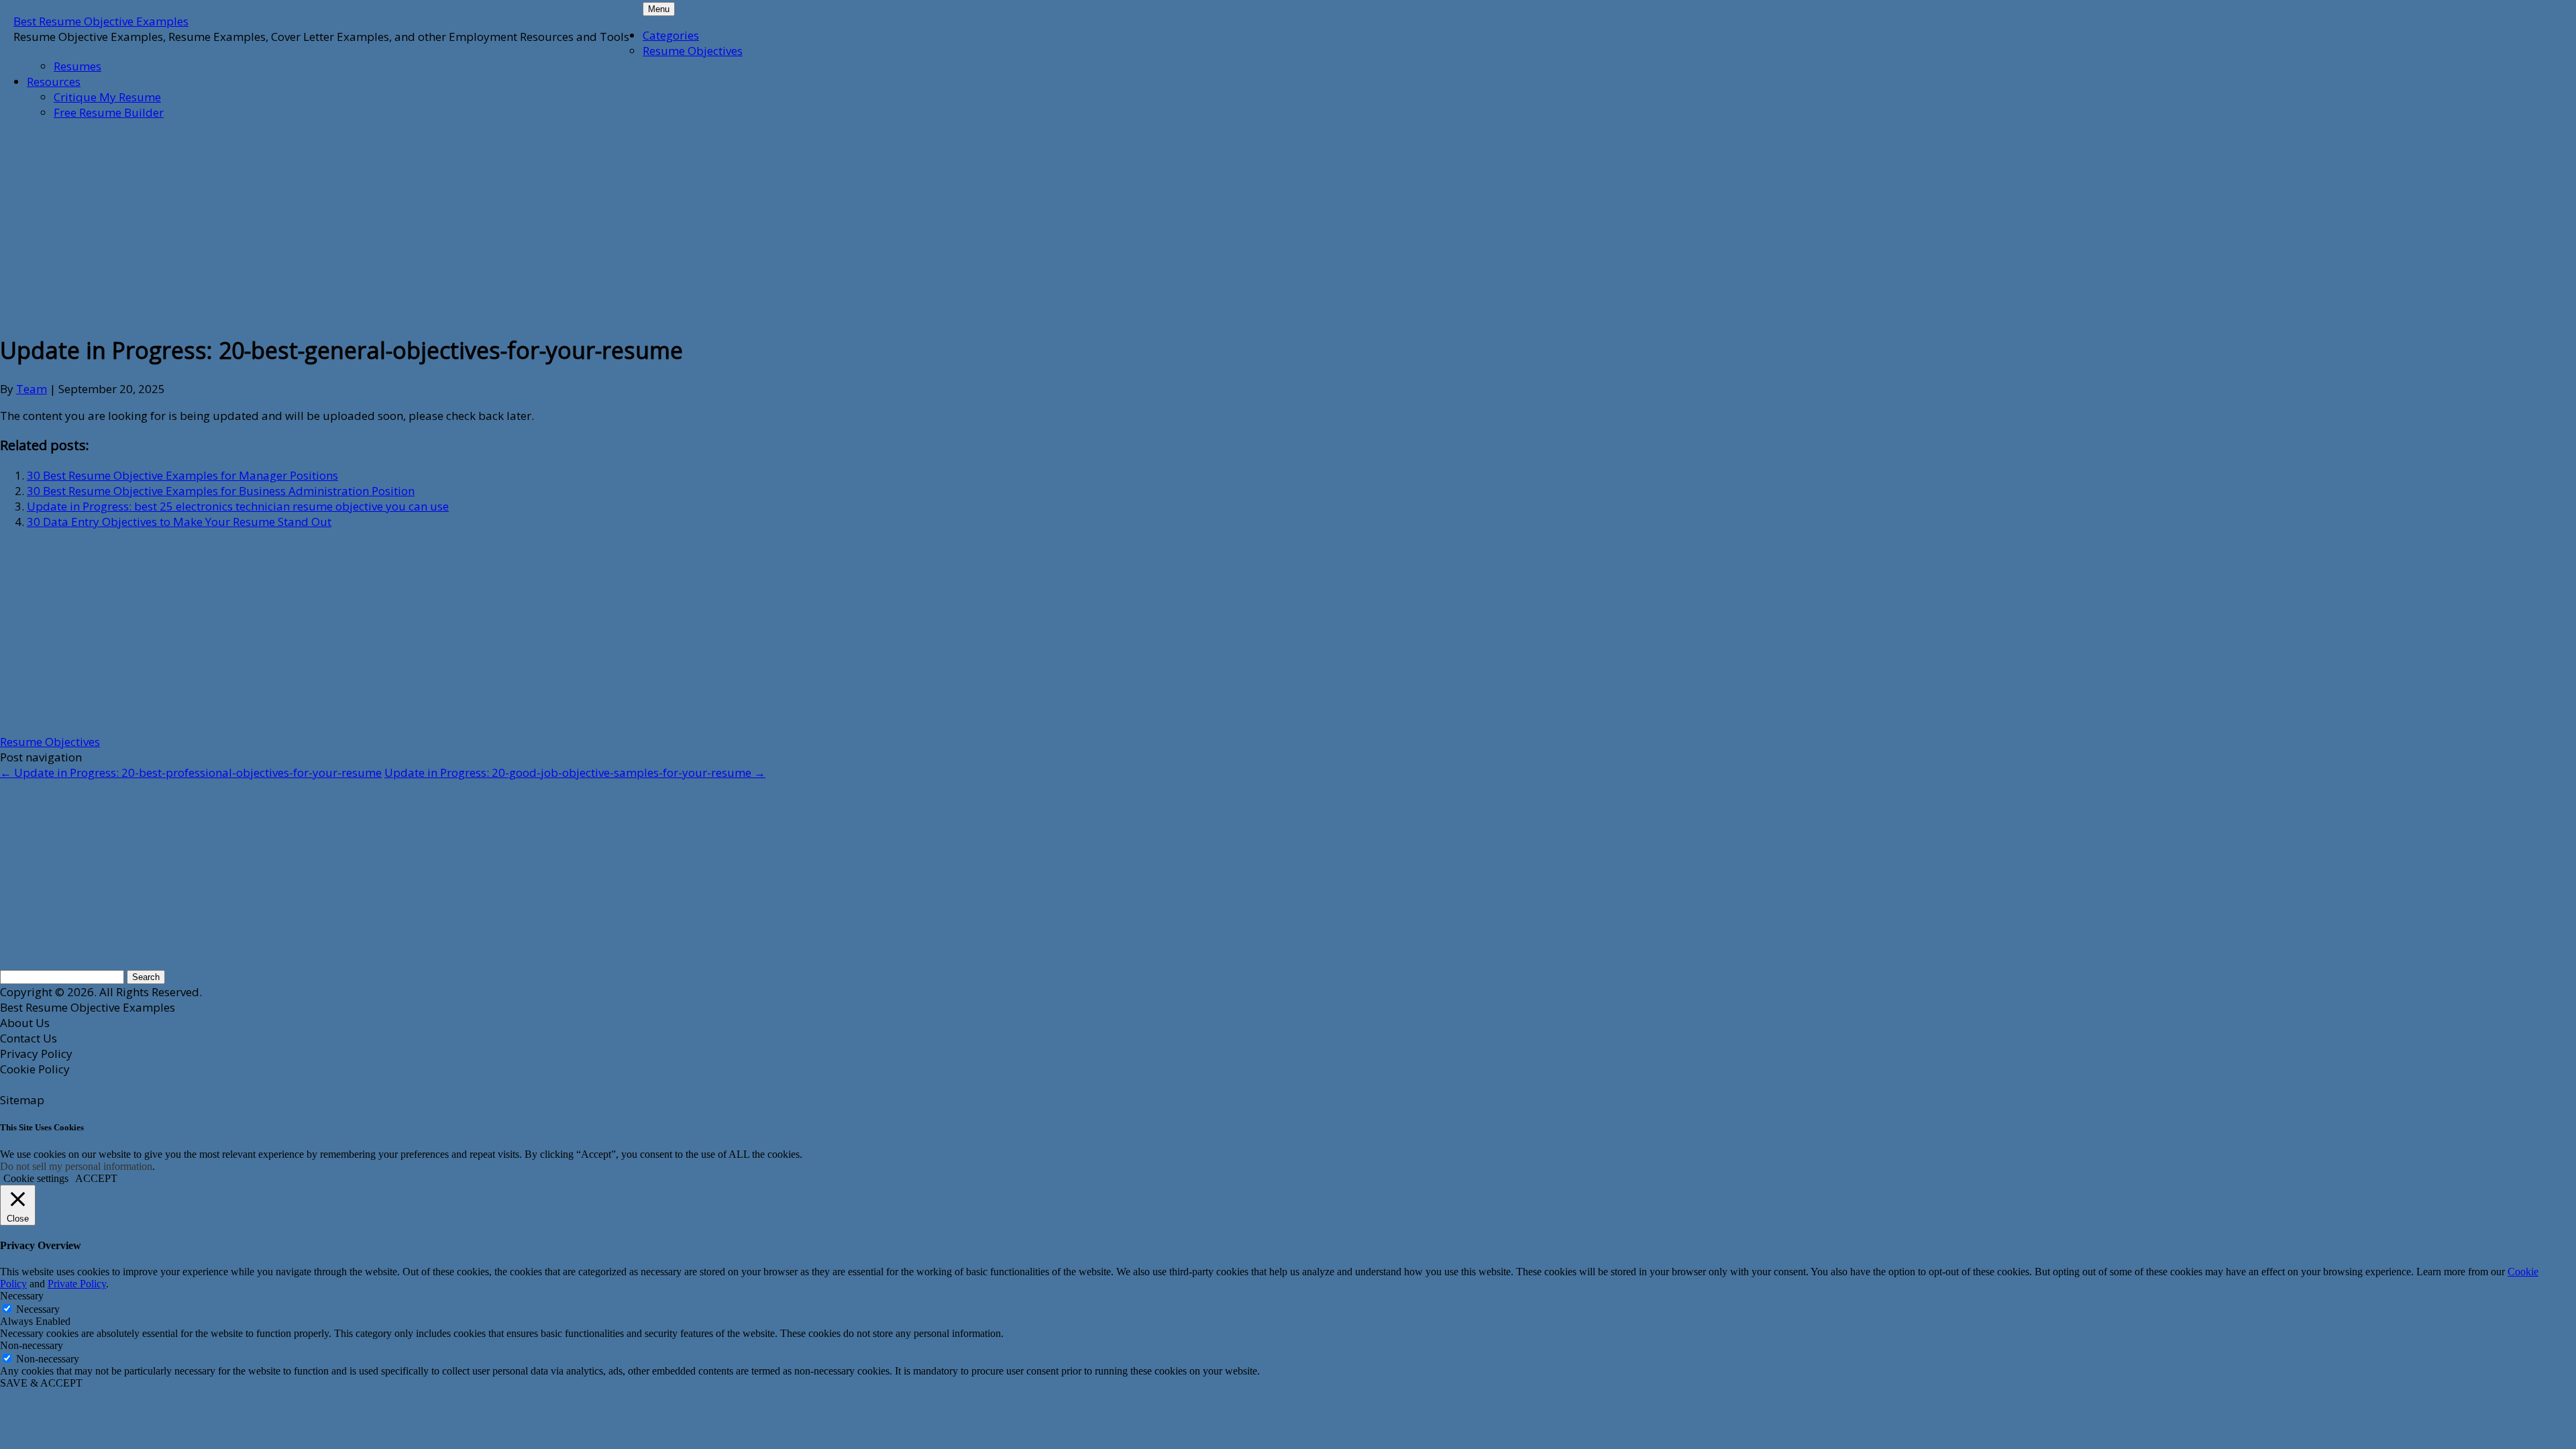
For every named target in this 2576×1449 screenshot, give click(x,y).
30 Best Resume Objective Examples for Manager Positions (182, 475)
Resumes (77, 66)
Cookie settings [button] (36, 1178)
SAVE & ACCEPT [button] (41, 1383)
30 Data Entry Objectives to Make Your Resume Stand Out (179, 522)
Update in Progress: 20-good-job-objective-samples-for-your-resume (575, 772)
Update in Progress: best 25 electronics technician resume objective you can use (238, 506)
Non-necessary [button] (32, 1345)
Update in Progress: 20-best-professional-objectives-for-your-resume (191, 772)
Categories (671, 35)
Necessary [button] (22, 1296)
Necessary (38, 1309)
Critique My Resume (107, 97)
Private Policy (77, 1284)
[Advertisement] (325, 225)
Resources (54, 82)
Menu (659, 9)
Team (32, 389)
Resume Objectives (693, 51)
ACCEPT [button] (96, 1178)
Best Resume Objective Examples (101, 21)
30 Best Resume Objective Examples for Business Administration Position (221, 491)
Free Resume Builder (109, 112)
